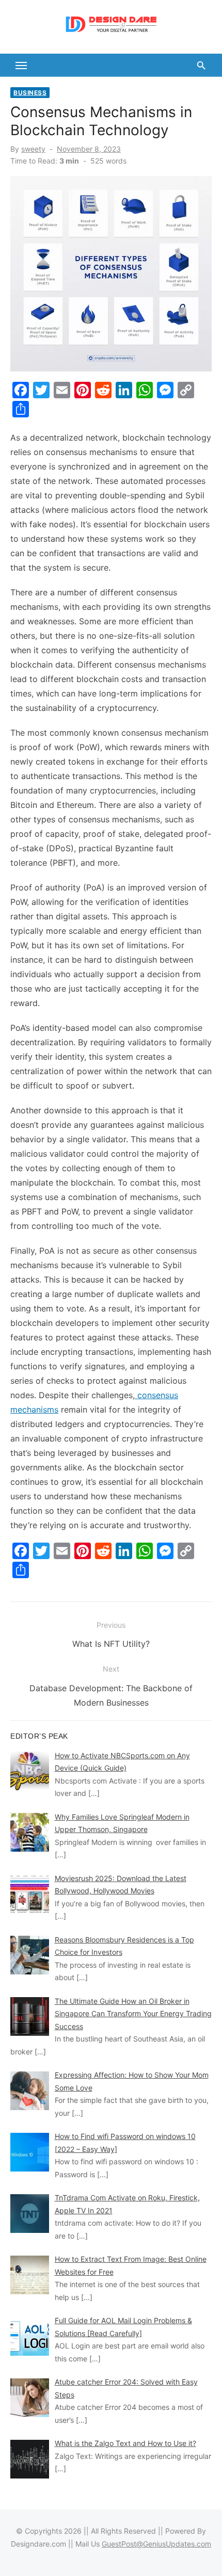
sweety (33, 149)
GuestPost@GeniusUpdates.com (156, 2544)
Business (30, 93)
